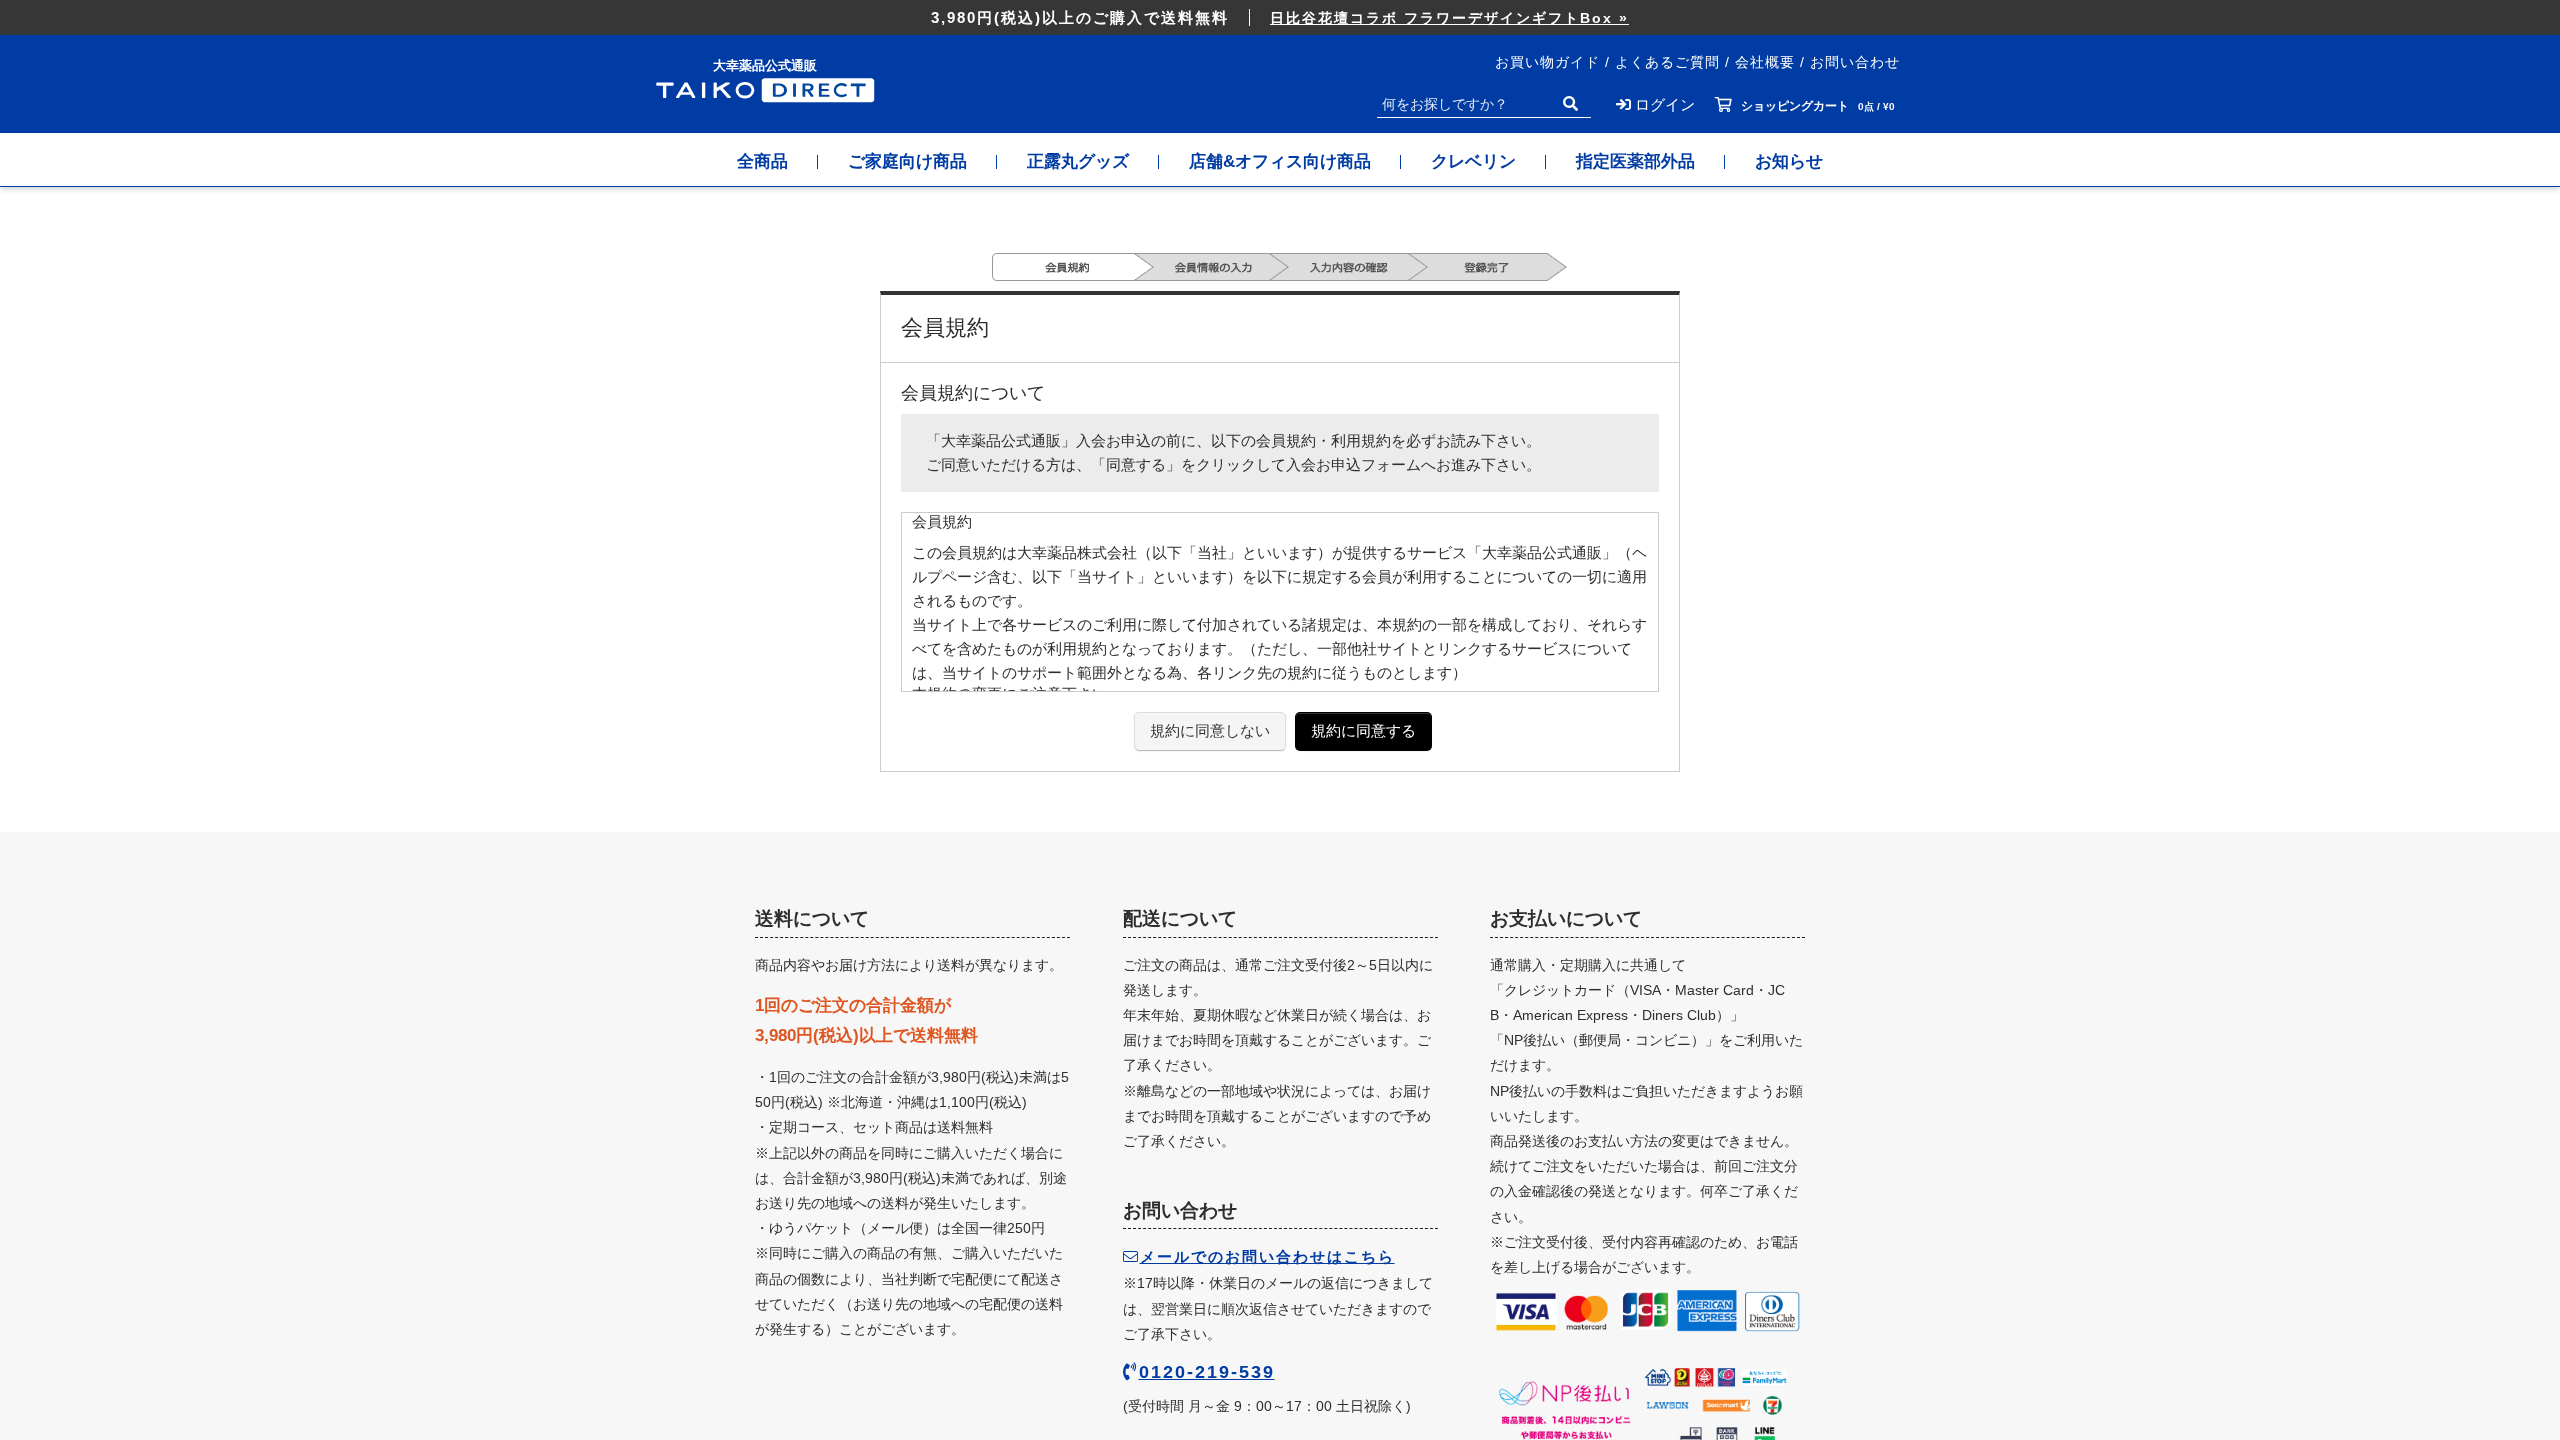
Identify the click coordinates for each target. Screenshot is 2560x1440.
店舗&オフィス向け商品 (1280, 161)
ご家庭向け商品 (907, 161)
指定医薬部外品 (1635, 161)
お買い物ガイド (1547, 62)
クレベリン (1473, 161)
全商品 (762, 161)
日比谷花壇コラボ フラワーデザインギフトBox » (1449, 18)
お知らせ (1789, 161)
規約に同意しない (1210, 730)
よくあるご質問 (1667, 62)
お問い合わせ (1855, 62)
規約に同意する (1363, 730)
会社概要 (1765, 62)
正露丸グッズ (1078, 161)
